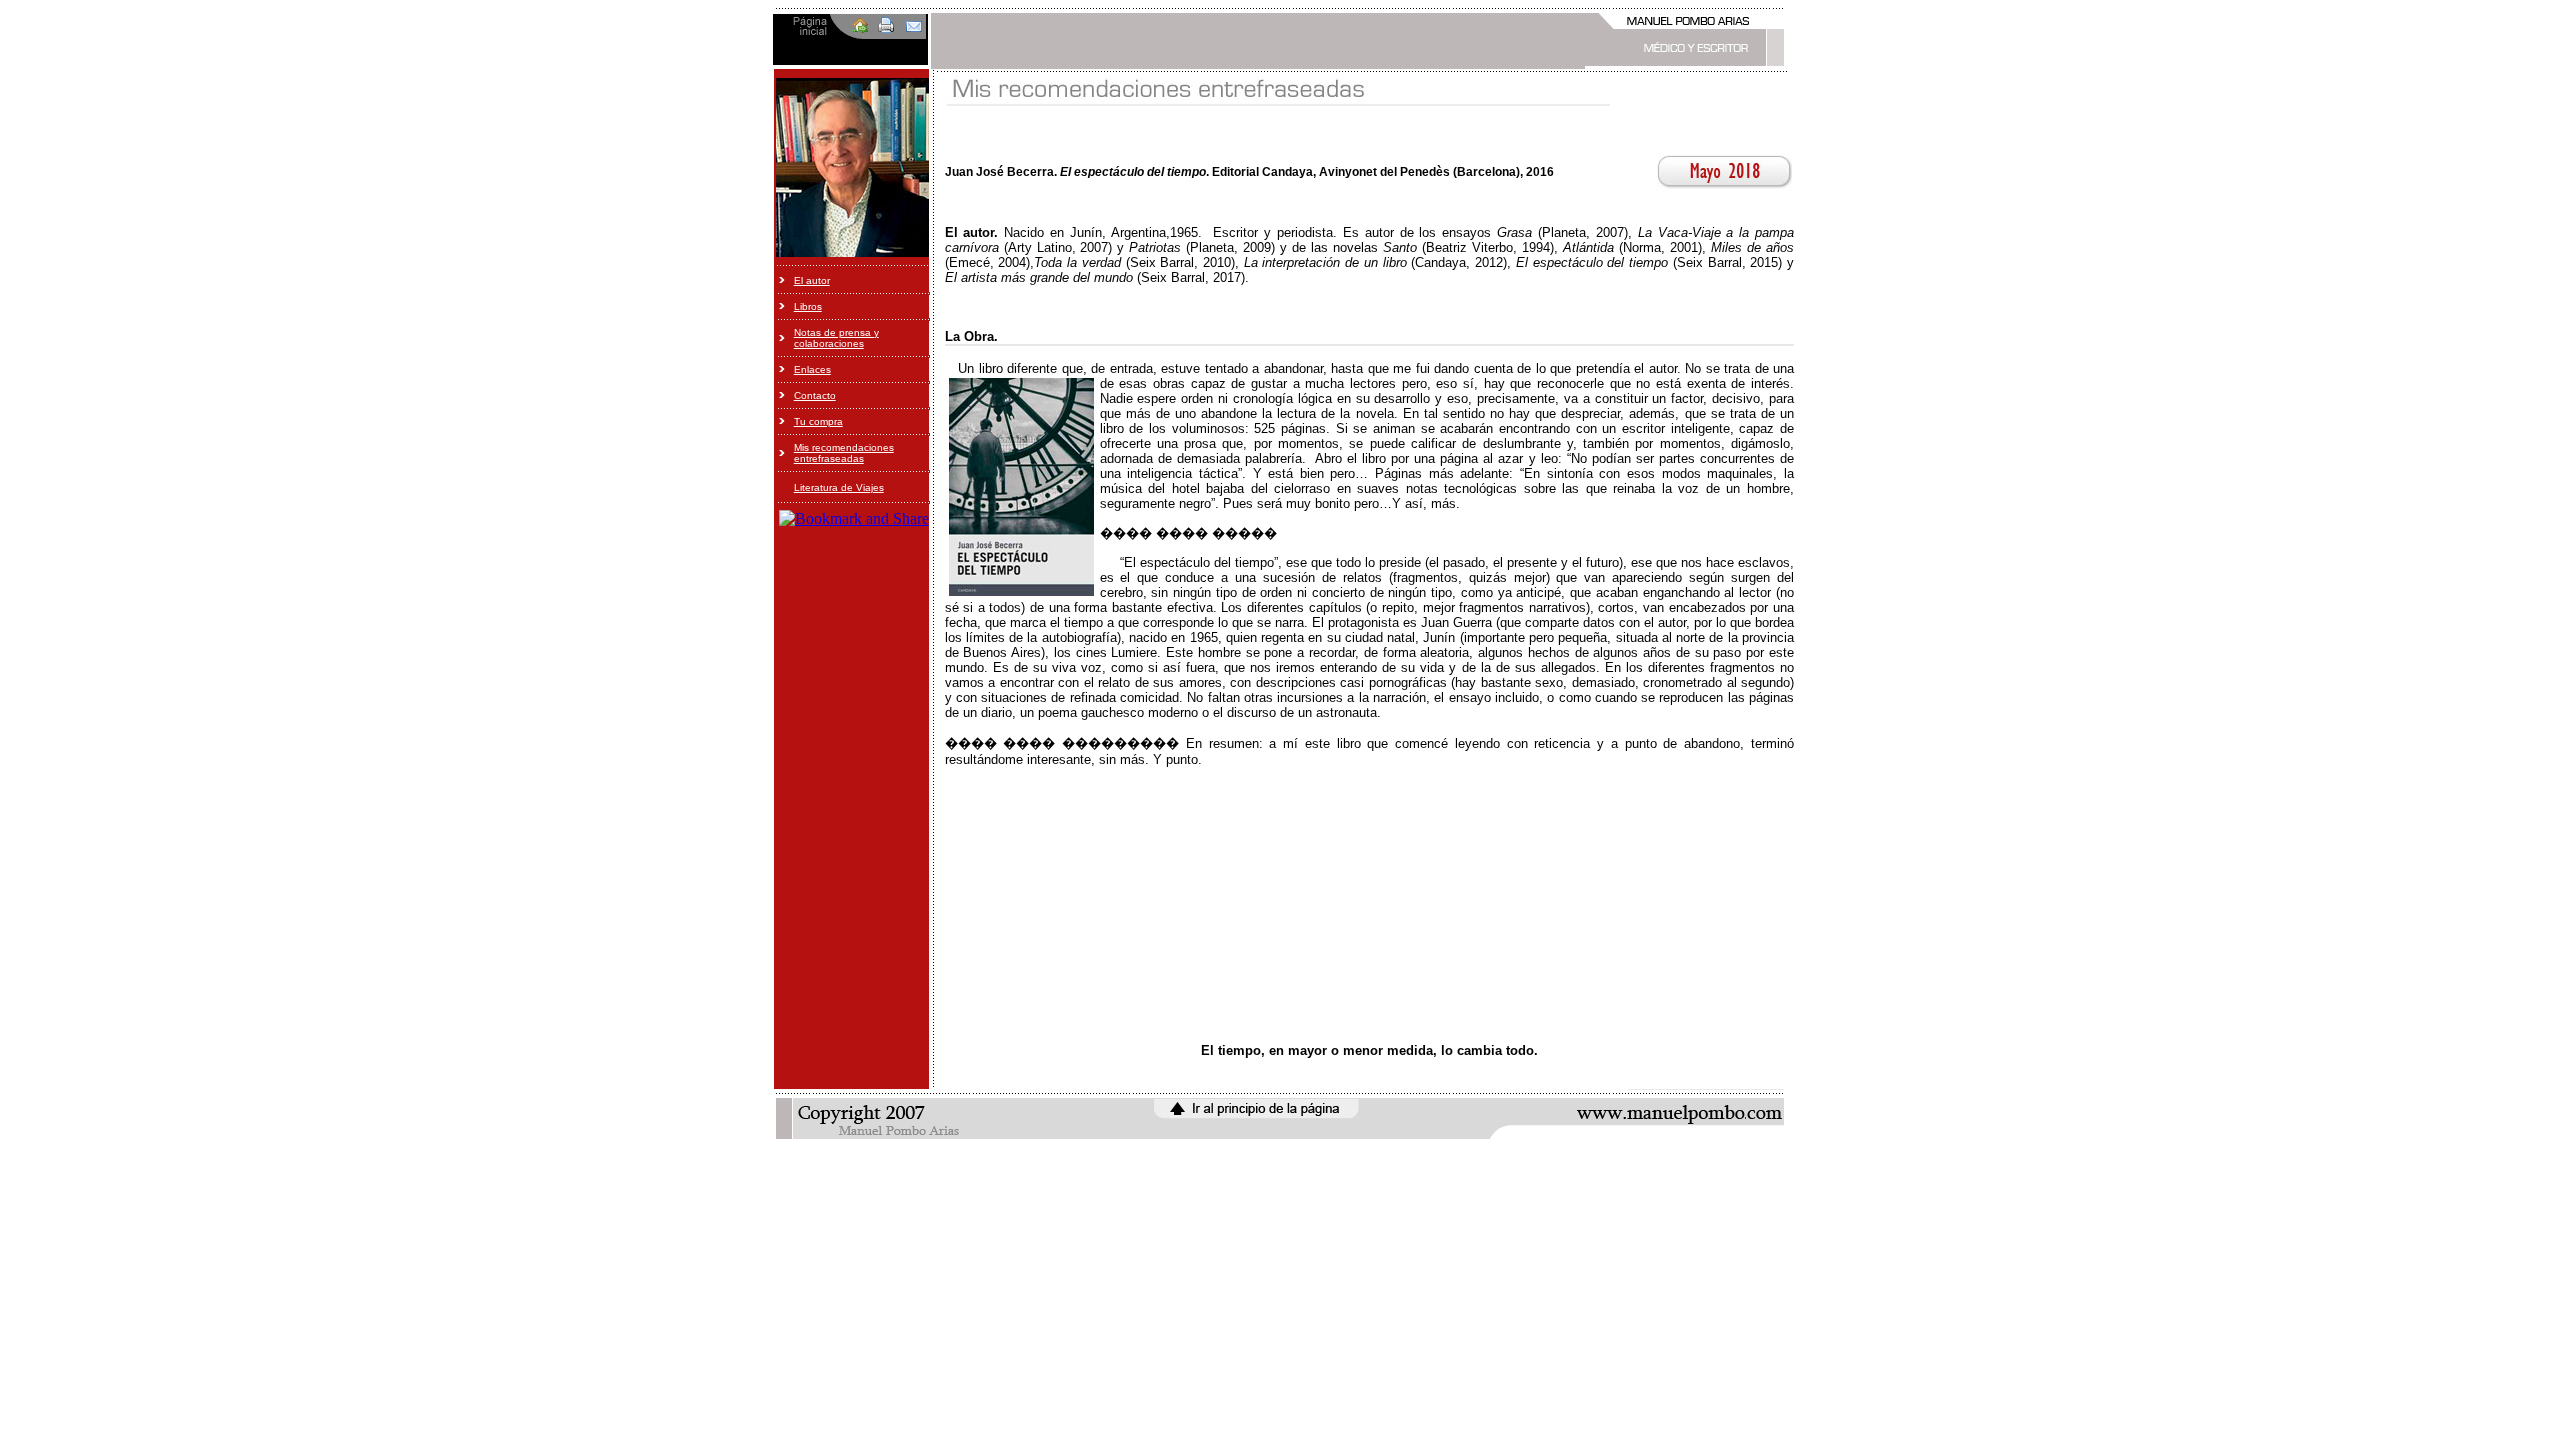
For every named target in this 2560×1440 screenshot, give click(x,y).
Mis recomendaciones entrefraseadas (844, 453)
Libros (808, 306)
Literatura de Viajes (839, 487)
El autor (812, 280)
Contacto (815, 395)
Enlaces (812, 369)
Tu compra (818, 421)
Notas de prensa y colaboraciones (836, 338)
